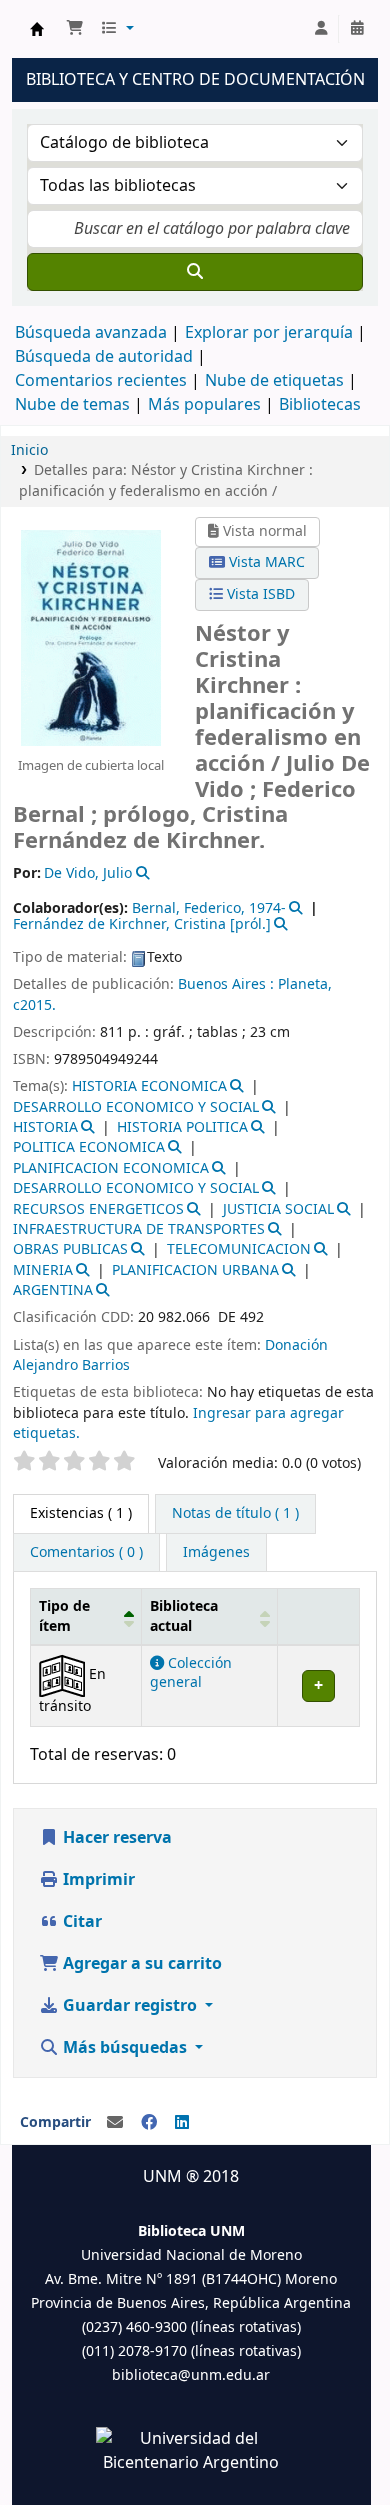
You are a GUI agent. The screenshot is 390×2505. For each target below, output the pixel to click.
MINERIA (43, 1270)
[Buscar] (195, 272)
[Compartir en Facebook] (149, 2123)
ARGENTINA (53, 1290)
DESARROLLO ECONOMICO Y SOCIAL (136, 1107)
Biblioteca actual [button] (184, 1616)
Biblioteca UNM (37, 29)
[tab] (235, 1514)
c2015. (34, 1005)
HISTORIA (45, 1127)
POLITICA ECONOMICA (89, 1147)
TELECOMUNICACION (239, 1249)
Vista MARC (265, 562)
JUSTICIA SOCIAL (278, 1209)
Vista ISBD (259, 594)
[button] (75, 29)
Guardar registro (130, 2006)
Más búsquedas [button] (125, 2048)
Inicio (29, 450)
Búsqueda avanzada (91, 333)
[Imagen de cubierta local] (91, 638)
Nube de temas (72, 405)
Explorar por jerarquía (269, 333)
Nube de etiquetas (274, 381)
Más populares (204, 405)
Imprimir (97, 1880)
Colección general (191, 1673)
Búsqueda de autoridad (104, 357)
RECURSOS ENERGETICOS (98, 1209)
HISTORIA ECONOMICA (149, 1086)
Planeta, (305, 984)
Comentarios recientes (101, 381)
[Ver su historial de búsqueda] (357, 29)
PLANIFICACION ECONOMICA (111, 1168)
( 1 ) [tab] (81, 1513)
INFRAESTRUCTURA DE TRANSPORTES (139, 1229)
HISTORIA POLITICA (182, 1127)
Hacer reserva (115, 1838)
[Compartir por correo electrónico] (115, 2123)
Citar (80, 1922)
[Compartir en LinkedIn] (182, 2123)
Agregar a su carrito (140, 1964)
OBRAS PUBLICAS (70, 1249)
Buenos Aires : (226, 984)
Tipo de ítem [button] (64, 1616)
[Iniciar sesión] (321, 29)
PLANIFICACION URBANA (195, 1270)
